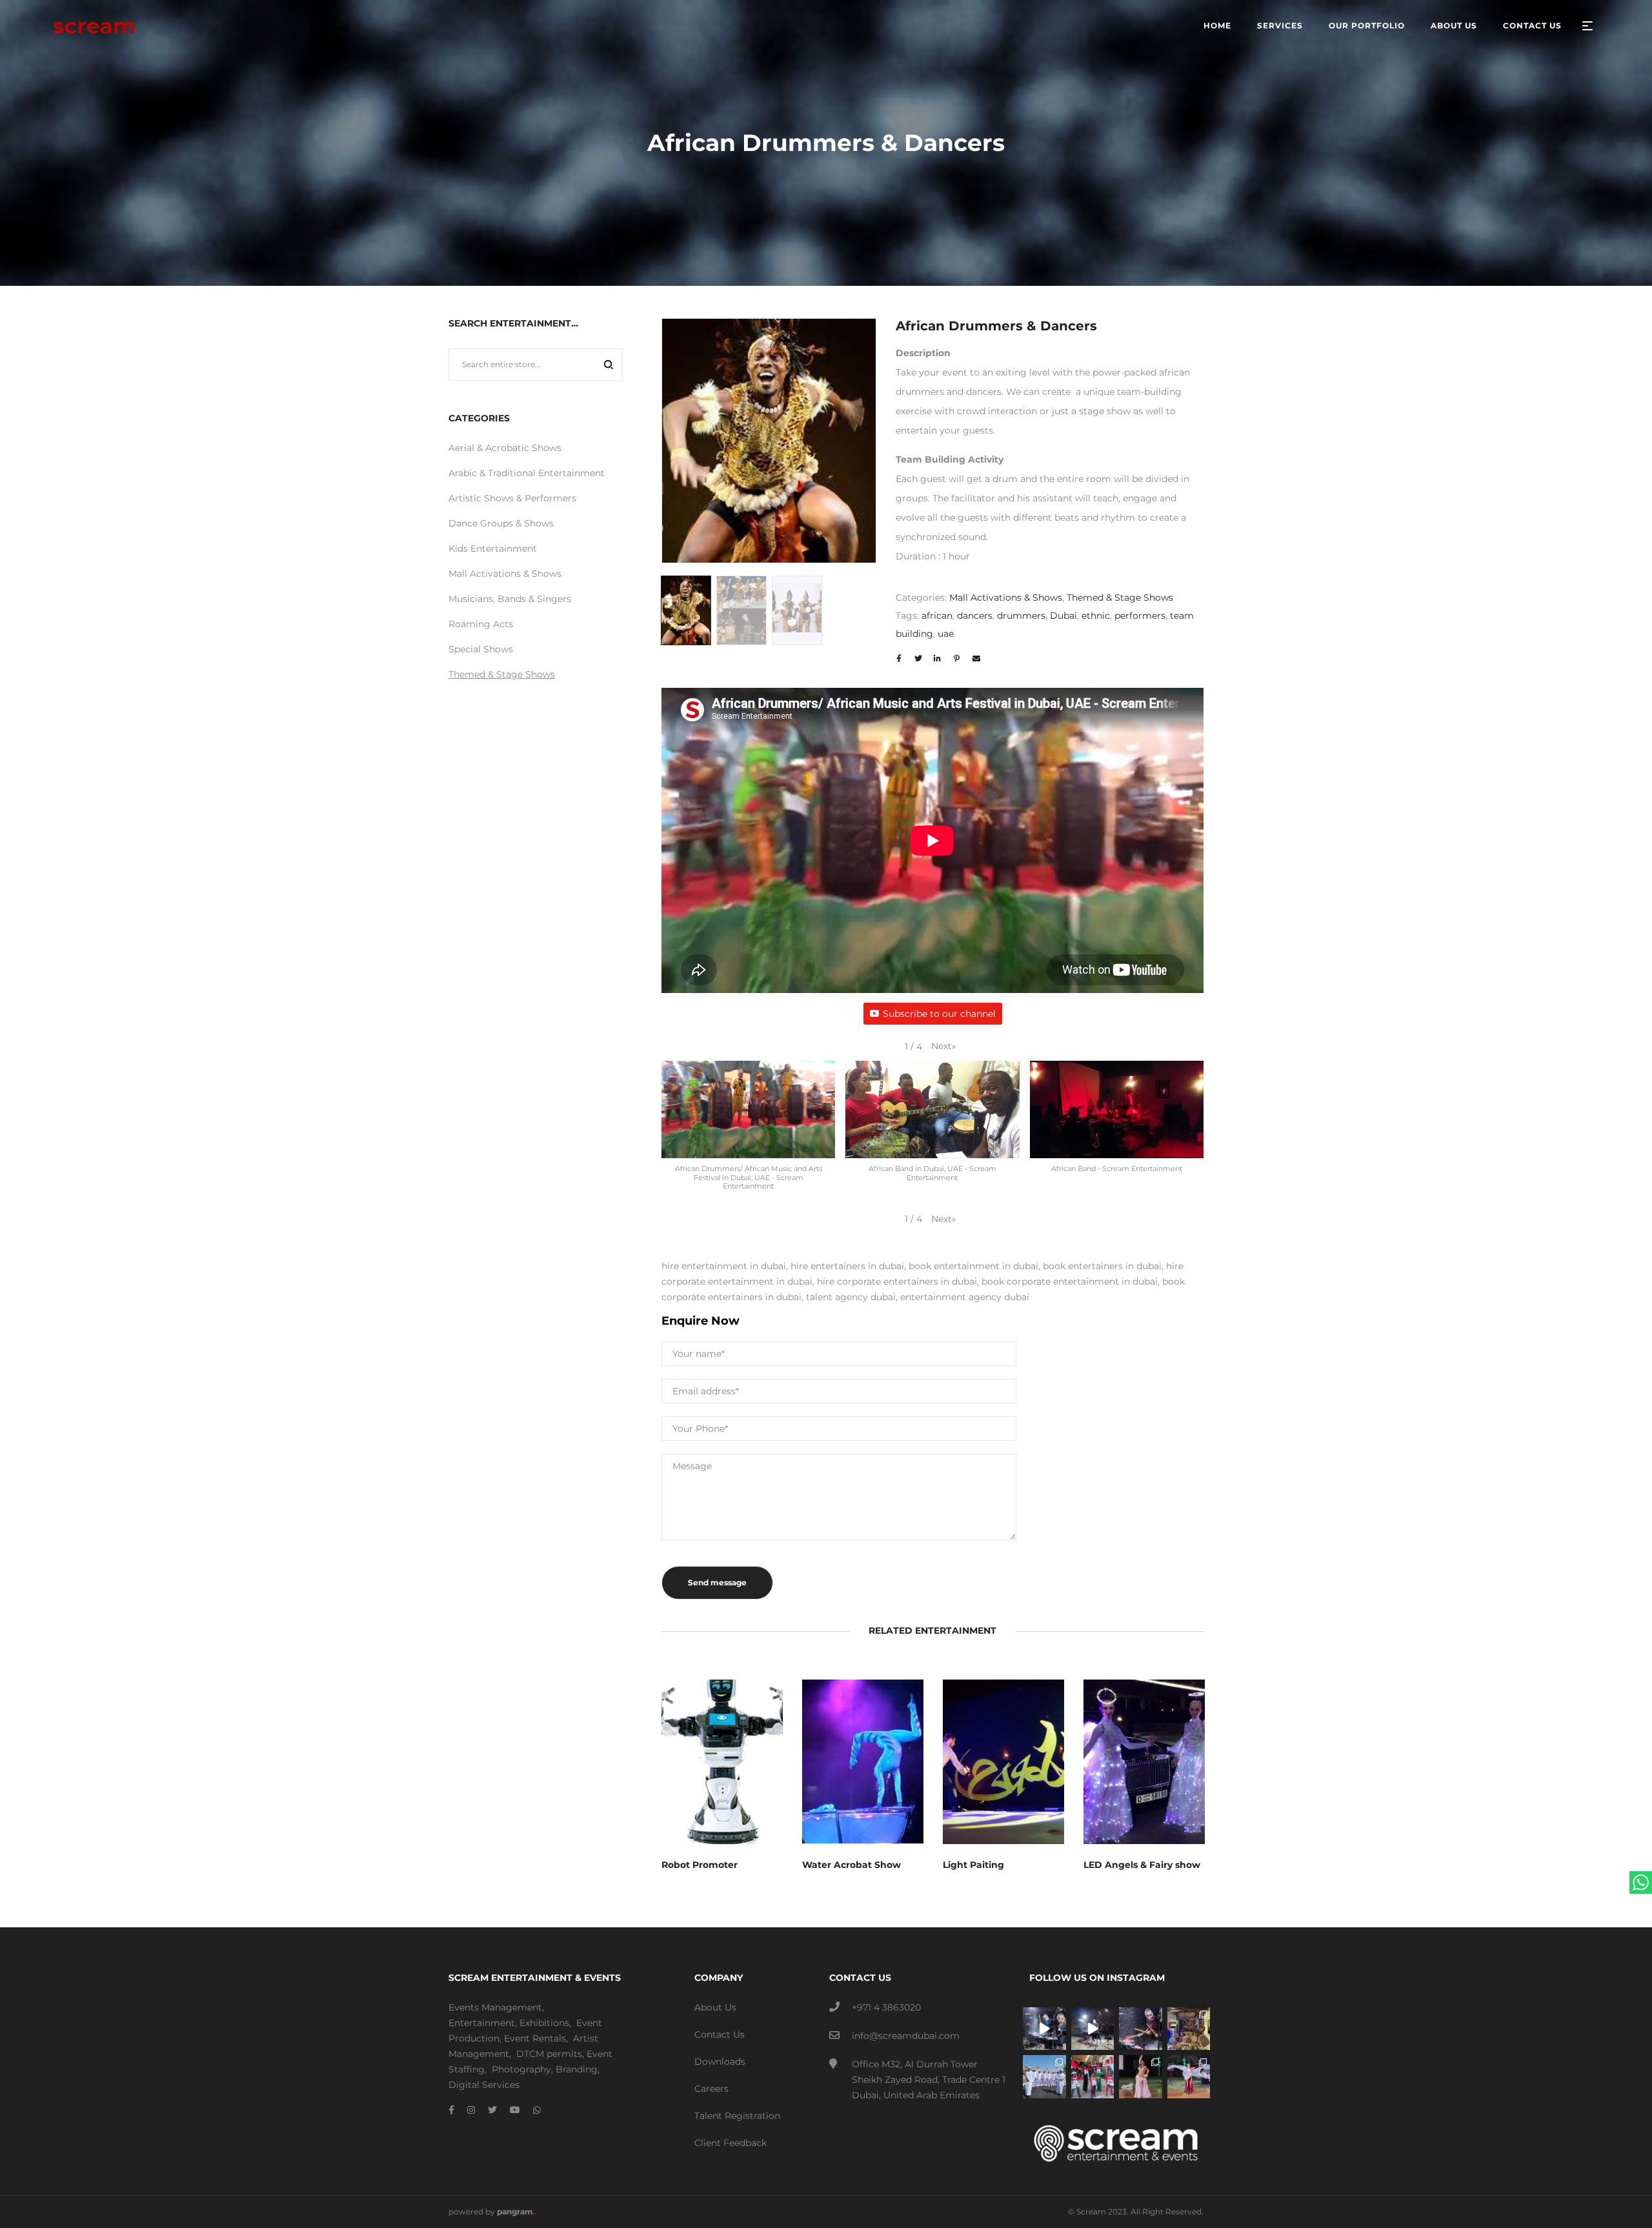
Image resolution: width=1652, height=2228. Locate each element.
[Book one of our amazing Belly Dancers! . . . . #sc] (1189, 2077)
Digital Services (484, 2085)
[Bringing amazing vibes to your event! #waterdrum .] (1044, 2029)
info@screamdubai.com (906, 2036)
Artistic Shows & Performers (512, 498)
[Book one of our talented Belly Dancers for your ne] (1141, 2077)
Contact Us (720, 2034)
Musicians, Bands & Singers (510, 599)
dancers (975, 616)
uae (946, 634)
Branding (577, 2069)
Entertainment (482, 2023)
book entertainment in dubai (973, 1266)
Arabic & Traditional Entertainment (527, 473)
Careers (711, 2089)
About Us (715, 2007)
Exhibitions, (545, 2023)
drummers (1021, 616)
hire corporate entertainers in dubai (897, 1281)
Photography (521, 2069)
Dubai (1063, 616)
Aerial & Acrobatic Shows (505, 448)
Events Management (495, 2007)
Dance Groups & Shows (501, 523)
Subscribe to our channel (939, 1014)
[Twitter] (492, 2110)
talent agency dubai (851, 1297)
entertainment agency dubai (965, 1297)
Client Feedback (730, 2143)
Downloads (720, 2062)
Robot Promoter (700, 1865)
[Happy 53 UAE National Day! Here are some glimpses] (1189, 2029)
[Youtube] (515, 2110)
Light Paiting (973, 1865)
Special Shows (481, 649)
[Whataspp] (537, 2110)
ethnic (1096, 616)
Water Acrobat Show (851, 1865)
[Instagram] (471, 2110)
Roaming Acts (481, 624)
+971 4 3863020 (886, 2007)
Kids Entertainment (493, 548)
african (937, 616)
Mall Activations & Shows (1006, 597)
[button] (944, 1046)
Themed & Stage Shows (1120, 597)
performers (1140, 616)
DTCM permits (549, 2054)
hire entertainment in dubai (724, 1266)
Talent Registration (737, 2116)
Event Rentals (535, 2038)
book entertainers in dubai (1102, 1266)
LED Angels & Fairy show (1142, 1865)
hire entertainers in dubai (847, 1266)
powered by (492, 2212)
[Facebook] (451, 2110)
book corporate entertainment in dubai (1070, 1281)
